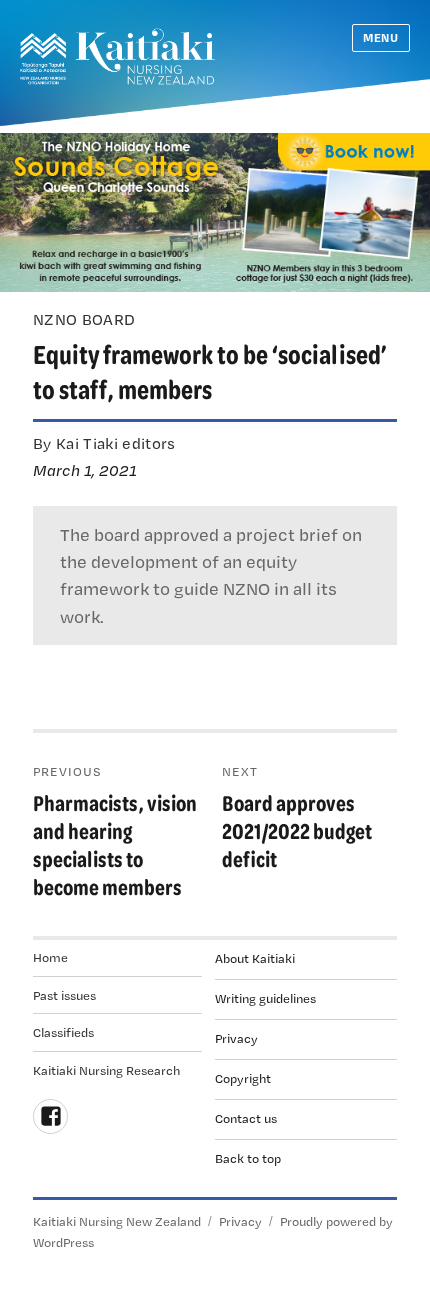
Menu (380, 37)
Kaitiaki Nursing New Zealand (117, 1221)
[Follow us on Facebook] (50, 1116)
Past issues (64, 995)
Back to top (248, 1158)
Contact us (246, 1118)
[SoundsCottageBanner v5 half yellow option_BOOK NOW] (215, 210)
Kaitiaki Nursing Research (106, 1070)
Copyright (243, 1078)
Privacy (236, 1038)
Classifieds (63, 1032)
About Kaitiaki (255, 958)
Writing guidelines (265, 998)
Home (50, 957)
